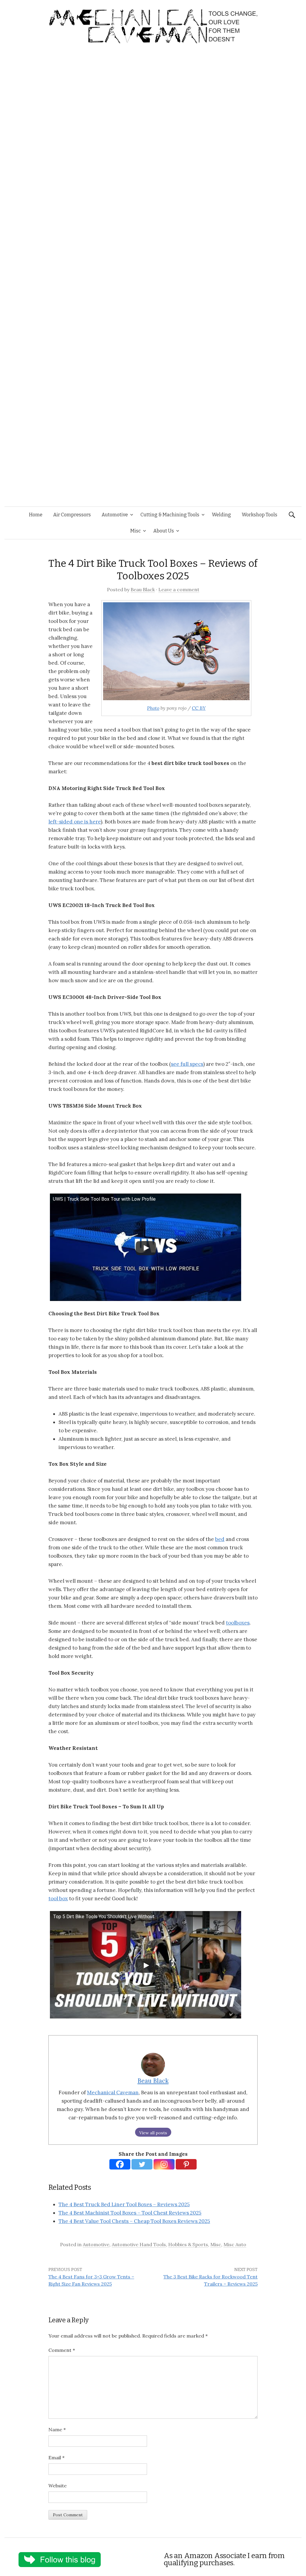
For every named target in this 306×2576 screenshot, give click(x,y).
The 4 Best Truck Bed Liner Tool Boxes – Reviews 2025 (124, 2204)
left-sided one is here (75, 822)
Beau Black (143, 589)
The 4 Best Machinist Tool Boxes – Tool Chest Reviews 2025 (130, 2213)
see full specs (187, 1064)
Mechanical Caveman (113, 2092)
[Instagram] (164, 2164)
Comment (62, 2350)
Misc (136, 531)
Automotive (115, 515)
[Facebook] (120, 2164)
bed (220, 1539)
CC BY (199, 708)
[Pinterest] (186, 2164)
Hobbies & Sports (188, 2244)
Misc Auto (235, 2244)
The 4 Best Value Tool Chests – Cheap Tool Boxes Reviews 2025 (134, 2221)
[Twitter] (142, 2164)
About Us (164, 531)
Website (58, 2486)
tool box (58, 1898)
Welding (221, 515)
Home (36, 515)
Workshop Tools (260, 515)
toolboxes (238, 1623)
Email (56, 2458)
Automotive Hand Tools (139, 2244)
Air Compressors (72, 515)
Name (57, 2429)
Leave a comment (179, 589)
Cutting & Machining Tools (170, 515)
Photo (153, 708)
